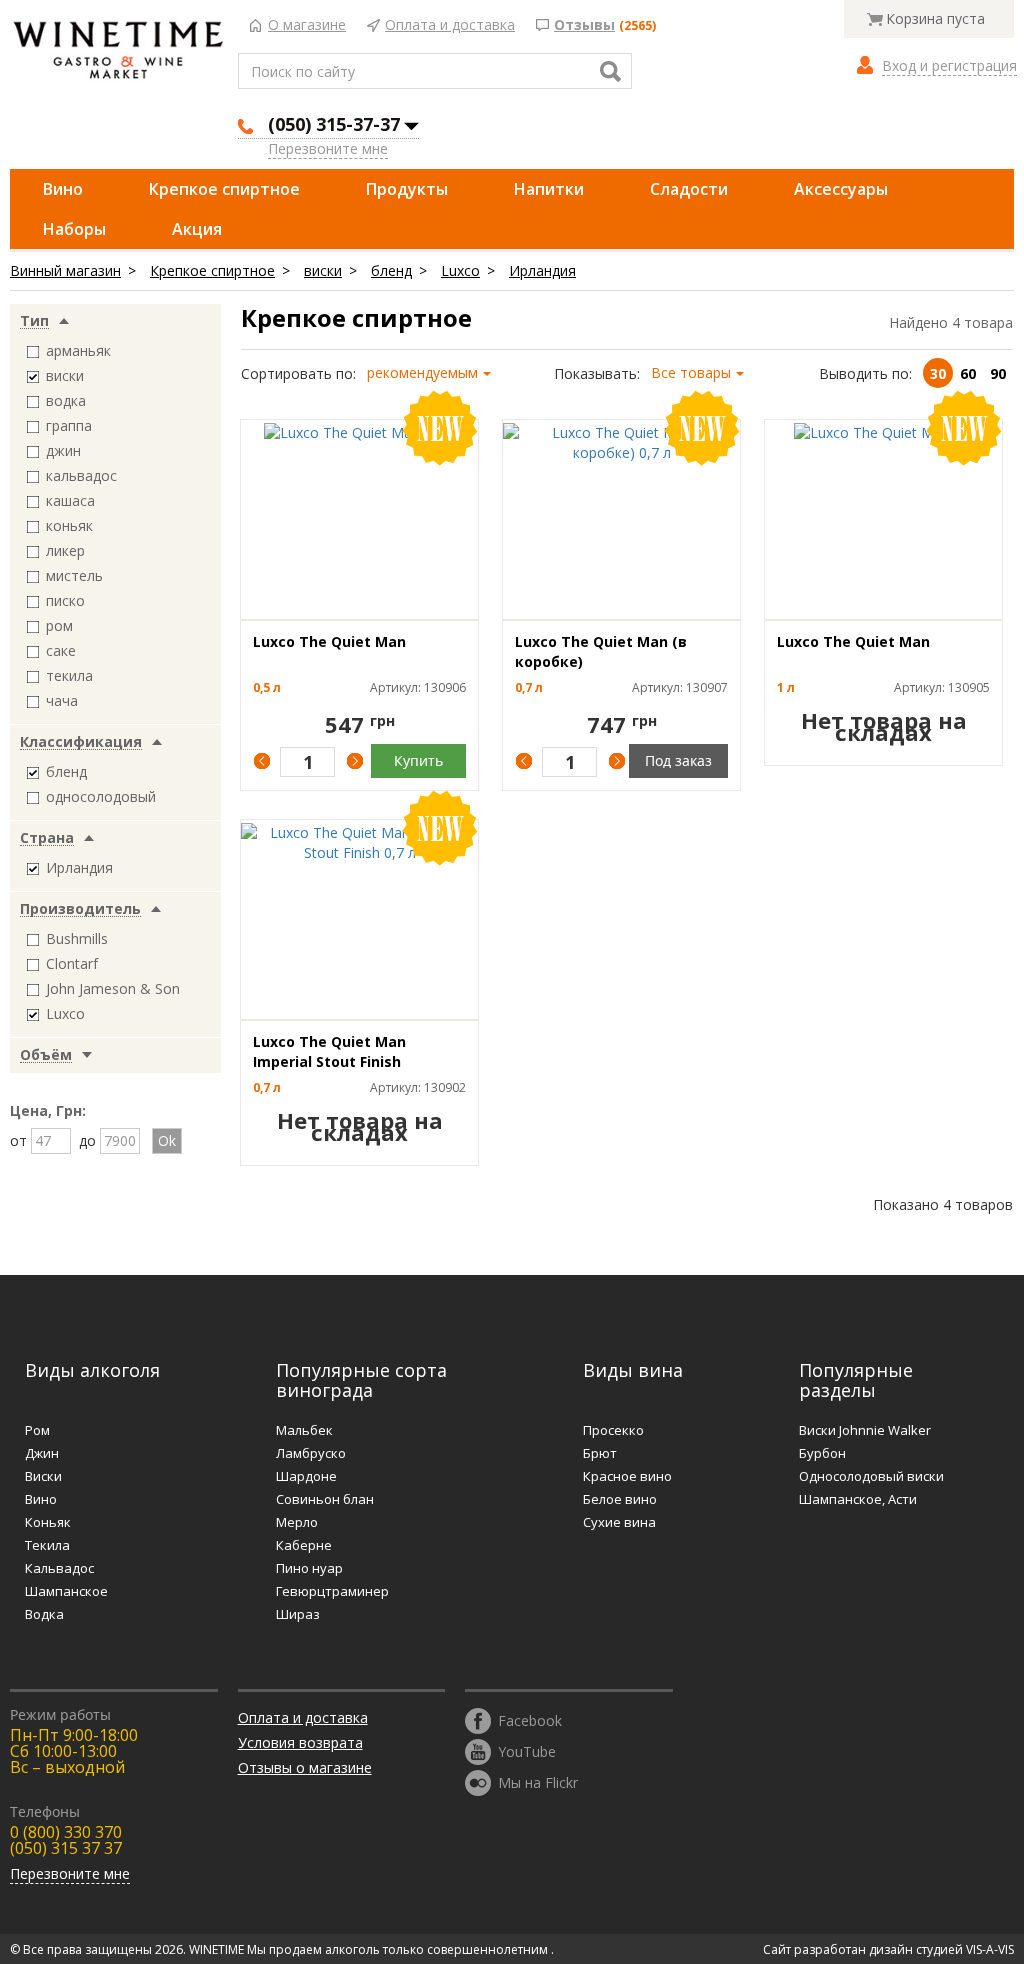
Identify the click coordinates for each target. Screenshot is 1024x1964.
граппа (69, 425)
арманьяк (78, 350)
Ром (37, 1430)
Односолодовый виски (871, 1476)
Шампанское (66, 1591)
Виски (43, 1476)
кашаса (70, 500)
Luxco (460, 270)
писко (65, 600)
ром (59, 625)
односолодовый (101, 796)
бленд (391, 270)
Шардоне (306, 1476)
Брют (600, 1453)
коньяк (69, 525)
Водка (44, 1614)
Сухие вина (619, 1522)
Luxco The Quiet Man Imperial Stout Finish (329, 1051)
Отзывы (584, 25)
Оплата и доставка (450, 25)
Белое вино (620, 1499)
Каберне (304, 1545)
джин (63, 450)
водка (66, 400)
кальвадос (81, 475)
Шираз (298, 1614)
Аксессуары (841, 189)
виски (323, 270)
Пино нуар (309, 1568)
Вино (63, 189)
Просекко (613, 1430)
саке (61, 650)
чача (62, 700)
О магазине (307, 25)
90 (998, 373)
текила (69, 675)
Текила (47, 1545)
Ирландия (542, 270)
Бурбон (822, 1453)
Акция (197, 229)
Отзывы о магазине (305, 1767)
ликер (65, 550)
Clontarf (72, 963)
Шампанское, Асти (858, 1499)
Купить (418, 760)
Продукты (407, 189)
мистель (74, 575)
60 (968, 373)
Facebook (530, 1719)
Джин (42, 1453)
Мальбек (304, 1430)
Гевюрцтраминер (332, 1591)
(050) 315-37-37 (334, 124)
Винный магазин (65, 270)
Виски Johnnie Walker (865, 1430)
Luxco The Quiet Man (329, 641)
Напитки (549, 189)
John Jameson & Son (113, 988)
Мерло (297, 1522)
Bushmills (77, 938)
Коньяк (48, 1522)
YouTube (527, 1750)
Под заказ (678, 760)
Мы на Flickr (538, 1781)
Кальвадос (59, 1568)
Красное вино (627, 1476)
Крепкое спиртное (224, 189)
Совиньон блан (325, 1499)
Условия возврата (300, 1742)
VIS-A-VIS (990, 1949)
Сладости (689, 189)
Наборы (74, 229)
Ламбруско (311, 1453)
